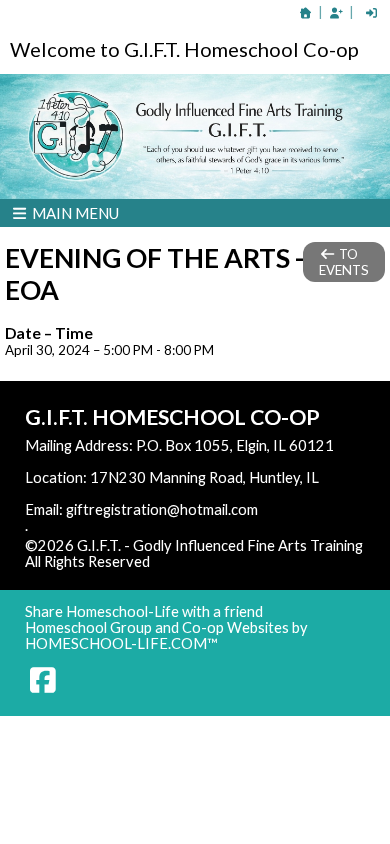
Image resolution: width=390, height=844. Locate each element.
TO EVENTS (344, 262)
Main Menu (74, 213)
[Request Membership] (336, 12)
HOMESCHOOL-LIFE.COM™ (121, 643)
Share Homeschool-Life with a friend (144, 611)
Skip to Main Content (237, 561)
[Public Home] (306, 12)
